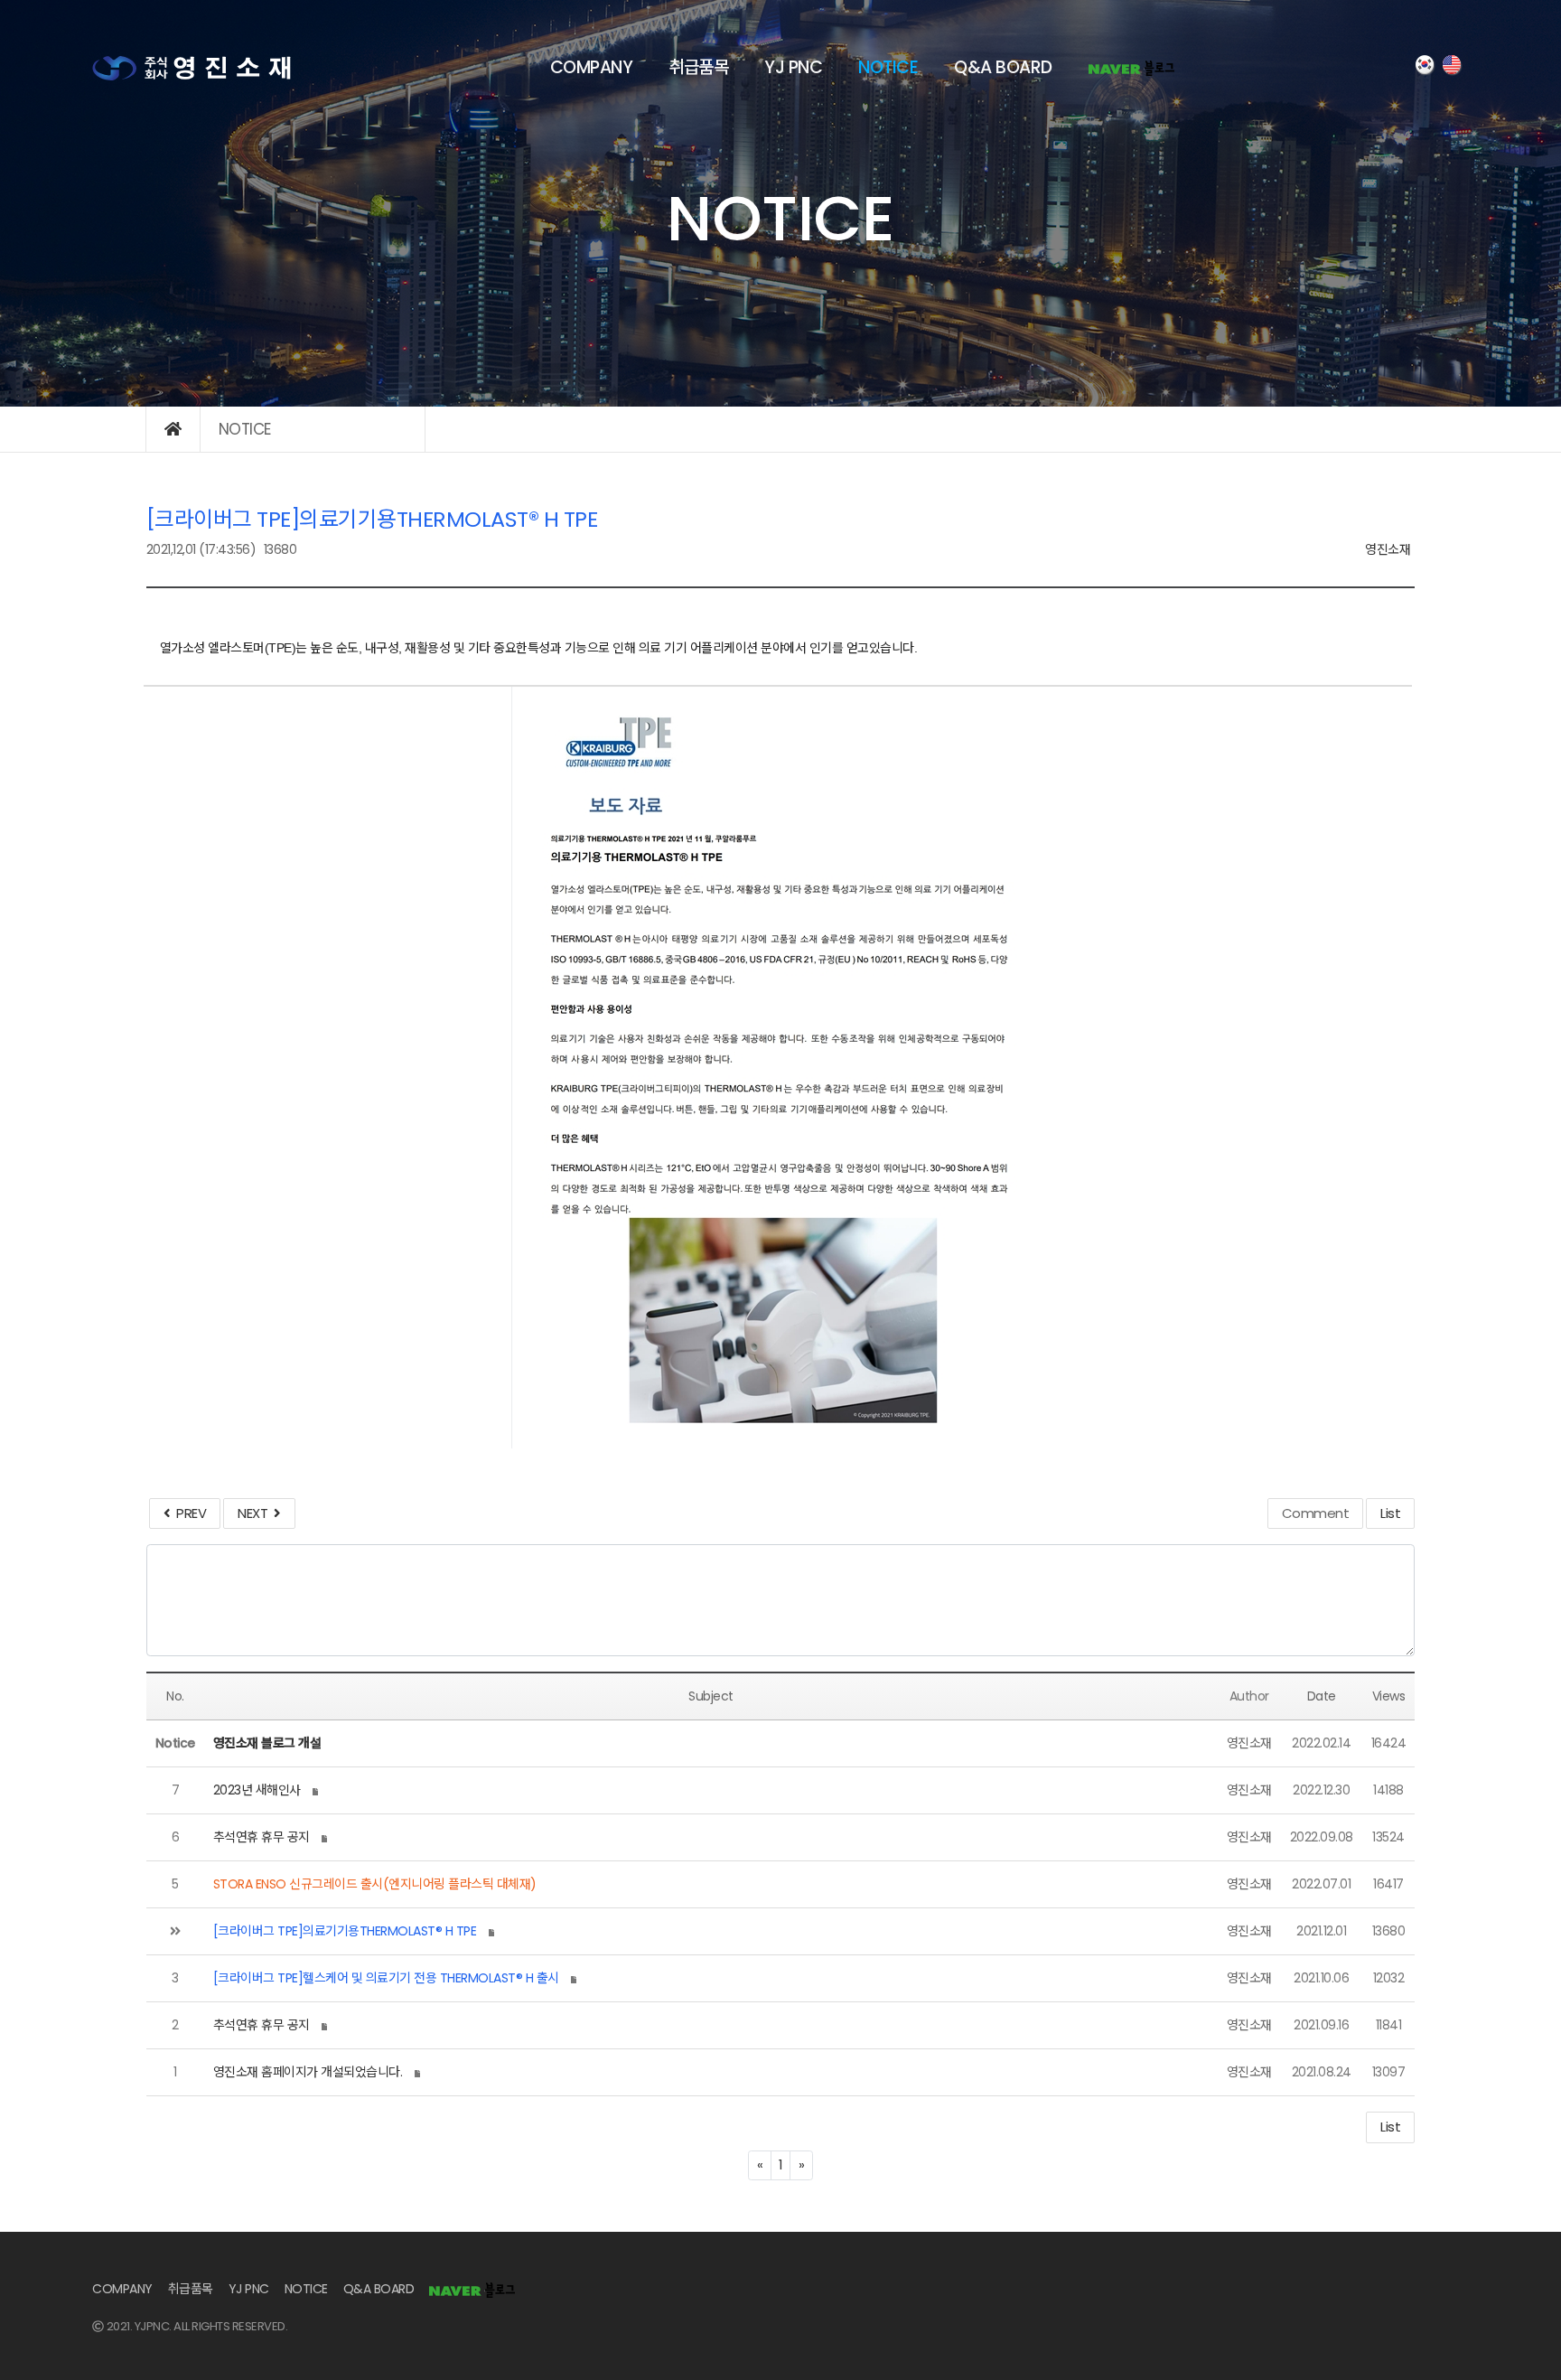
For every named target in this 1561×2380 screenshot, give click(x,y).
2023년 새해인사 (257, 1790)
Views (1389, 1696)
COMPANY (592, 67)
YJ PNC (793, 67)
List (1390, 1513)
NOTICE (888, 67)
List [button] (1390, 2127)
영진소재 (1388, 549)
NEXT (256, 1513)
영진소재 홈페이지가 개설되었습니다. (308, 2072)
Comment (1316, 1513)
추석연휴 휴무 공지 (262, 1837)
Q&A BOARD (1003, 67)
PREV (188, 1513)
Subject (711, 1696)
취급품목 (698, 67)
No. (175, 1696)
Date (1322, 1696)
